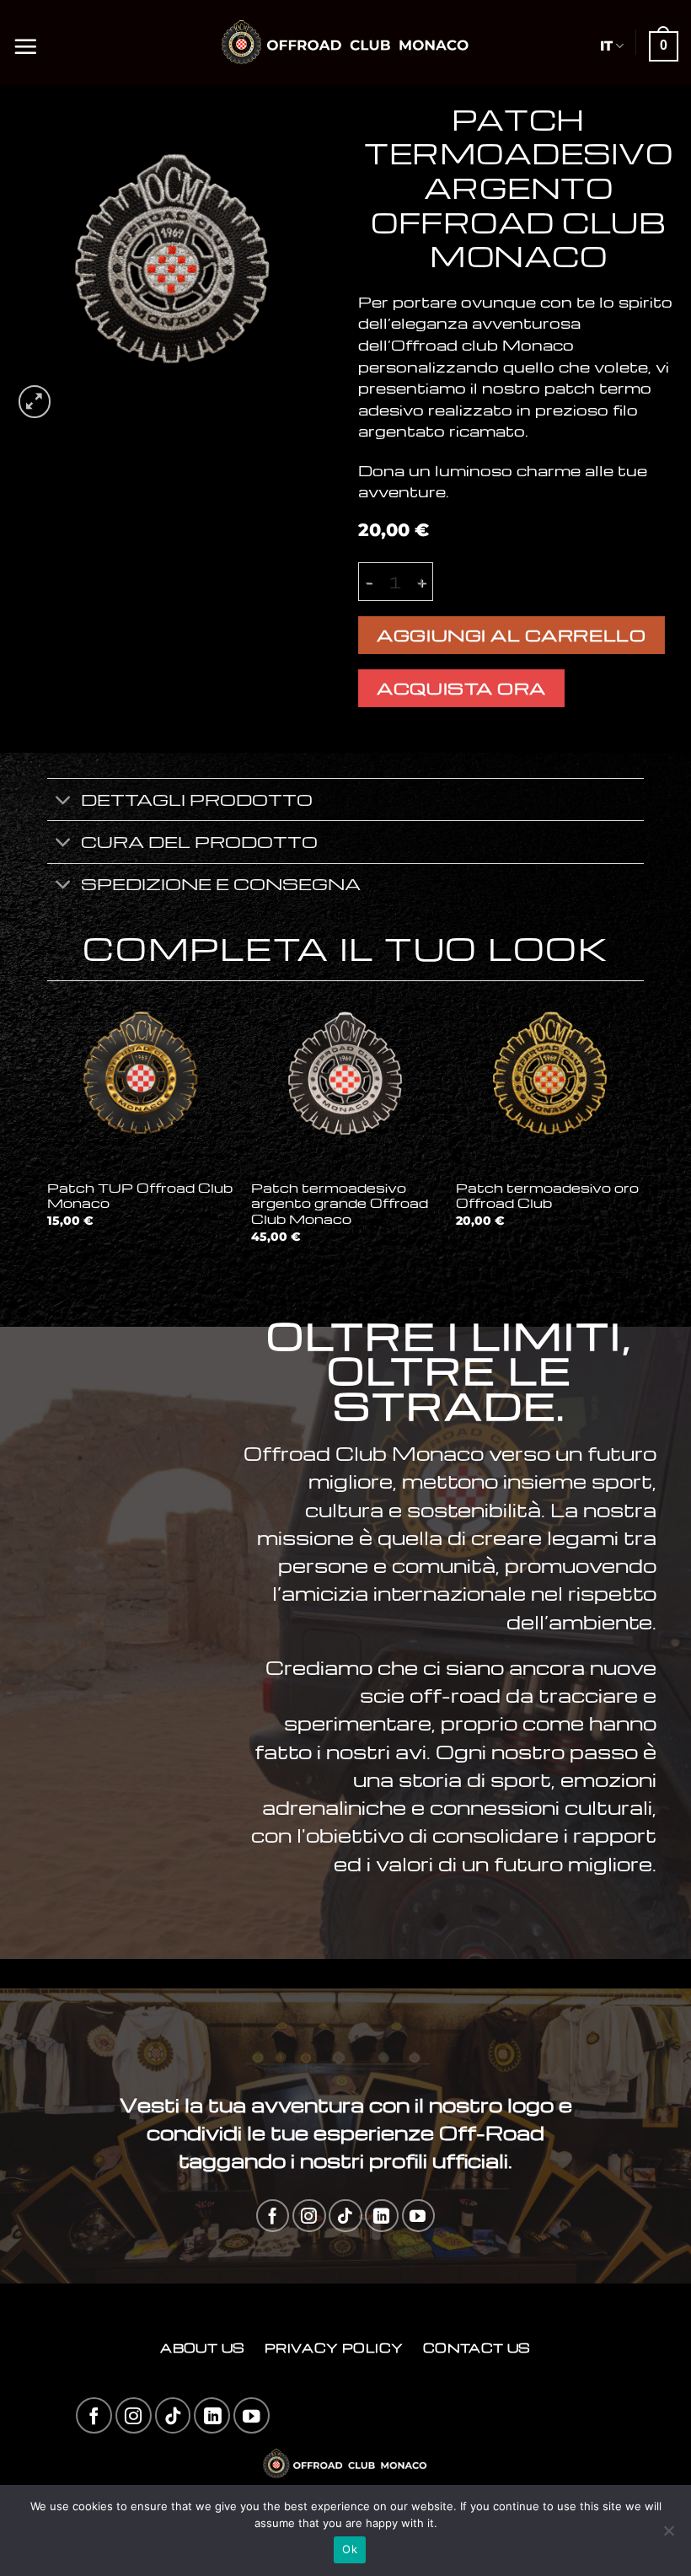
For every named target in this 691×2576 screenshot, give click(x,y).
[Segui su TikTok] (345, 2216)
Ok (350, 2549)
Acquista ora (461, 688)
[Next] (643, 1127)
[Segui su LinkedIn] (381, 2216)
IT (606, 46)
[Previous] (48, 1127)
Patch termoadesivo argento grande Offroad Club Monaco (340, 1204)
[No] (668, 2536)
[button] (25, 42)
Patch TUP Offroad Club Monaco (140, 1196)
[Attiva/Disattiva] (64, 801)
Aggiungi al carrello (511, 635)
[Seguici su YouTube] (418, 2216)
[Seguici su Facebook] (273, 2216)
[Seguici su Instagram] (309, 2216)
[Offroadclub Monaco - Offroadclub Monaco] (346, 42)
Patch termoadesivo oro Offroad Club (547, 1196)
